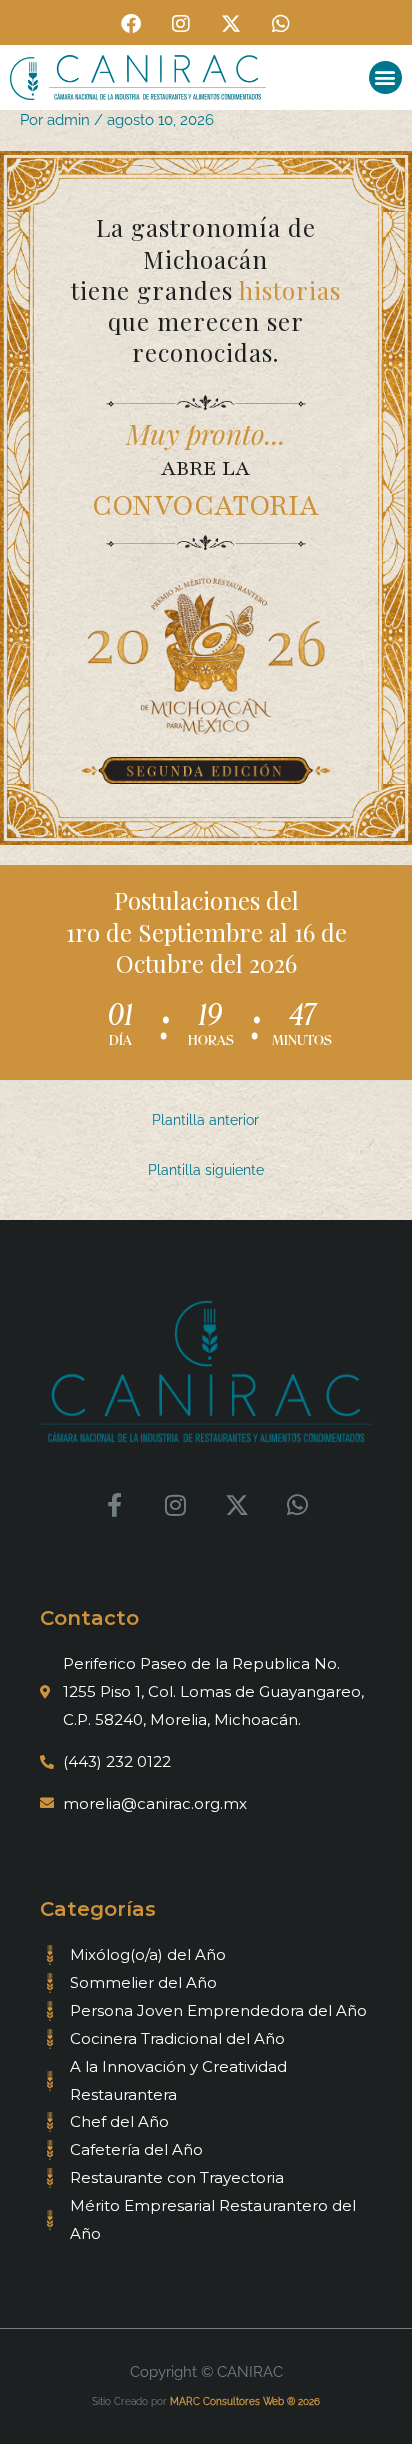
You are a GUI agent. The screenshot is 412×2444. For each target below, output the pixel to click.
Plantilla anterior (205, 1120)
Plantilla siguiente (206, 1170)
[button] (385, 77)
